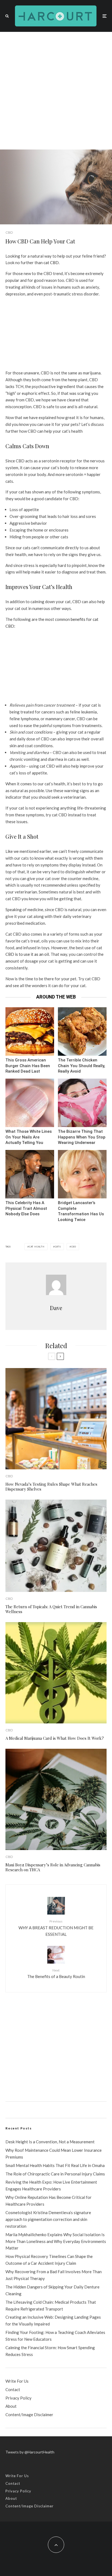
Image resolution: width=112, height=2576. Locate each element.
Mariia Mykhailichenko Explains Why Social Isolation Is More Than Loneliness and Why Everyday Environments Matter (56, 2241)
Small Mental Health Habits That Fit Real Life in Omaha (55, 2165)
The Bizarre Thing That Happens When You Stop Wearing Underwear (82, 1137)
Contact (13, 2389)
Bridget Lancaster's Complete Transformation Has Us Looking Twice (81, 1211)
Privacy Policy (18, 2398)
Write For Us (17, 2381)
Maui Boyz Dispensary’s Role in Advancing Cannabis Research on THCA (53, 1867)
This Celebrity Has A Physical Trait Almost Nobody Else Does (26, 1208)
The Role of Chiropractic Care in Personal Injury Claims (55, 2174)
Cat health (37, 1247)
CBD (9, 232)
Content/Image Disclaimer (29, 2415)
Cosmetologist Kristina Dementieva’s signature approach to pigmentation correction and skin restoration (48, 2219)
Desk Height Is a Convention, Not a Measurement (50, 2142)
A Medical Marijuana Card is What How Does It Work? (55, 1738)
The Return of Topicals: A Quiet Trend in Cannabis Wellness (51, 1609)
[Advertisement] (56, 91)
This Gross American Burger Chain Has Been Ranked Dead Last (28, 1066)
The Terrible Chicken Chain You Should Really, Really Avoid (82, 1066)
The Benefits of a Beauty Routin (56, 1974)
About (11, 2406)
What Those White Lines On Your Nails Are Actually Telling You (29, 1137)
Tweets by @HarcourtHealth (30, 2452)
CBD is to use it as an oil (27, 954)
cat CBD (51, 263)
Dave (56, 1308)
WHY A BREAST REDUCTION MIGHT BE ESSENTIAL (56, 1928)
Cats (58, 1247)
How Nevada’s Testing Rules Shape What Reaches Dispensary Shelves (51, 1487)
